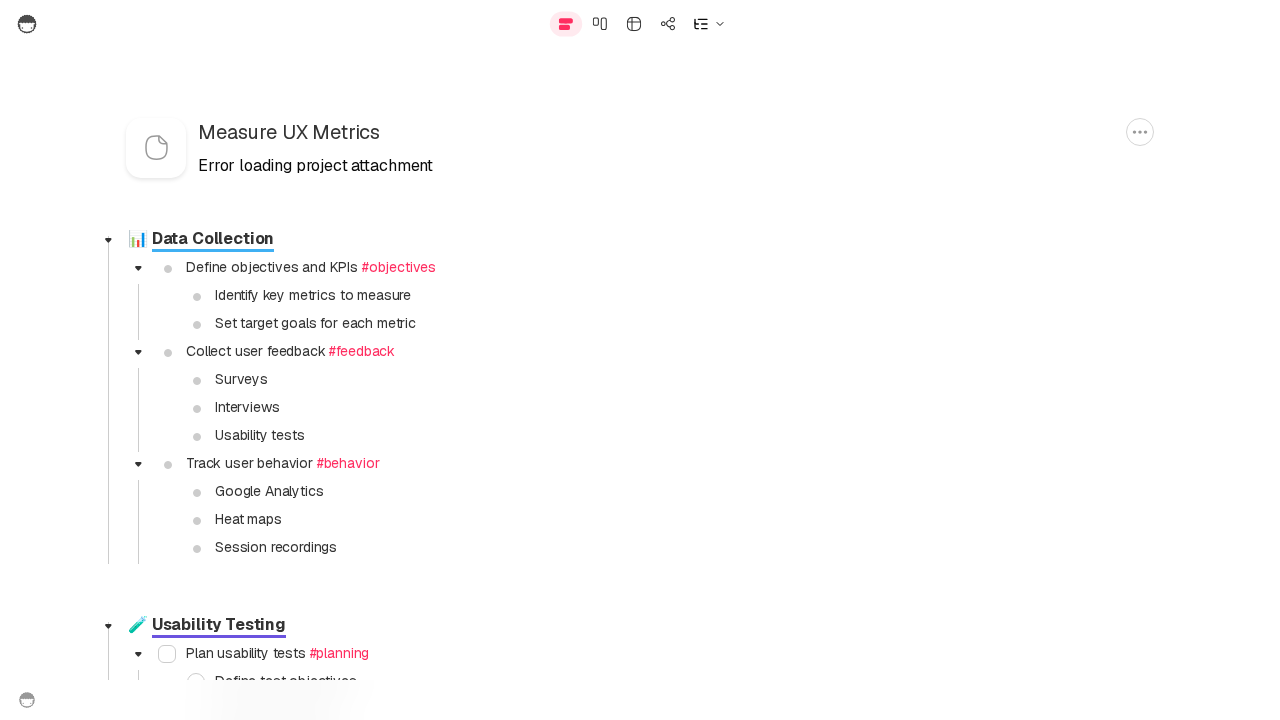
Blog (637, 700)
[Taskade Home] (72, 24)
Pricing (696, 700)
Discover (1033, 24)
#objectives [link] (399, 267)
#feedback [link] (362, 351)
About (581, 700)
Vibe (949, 24)
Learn (1120, 24)
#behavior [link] (348, 463)
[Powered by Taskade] (27, 700)
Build (879, 24)
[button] (709, 24)
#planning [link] (340, 653)
